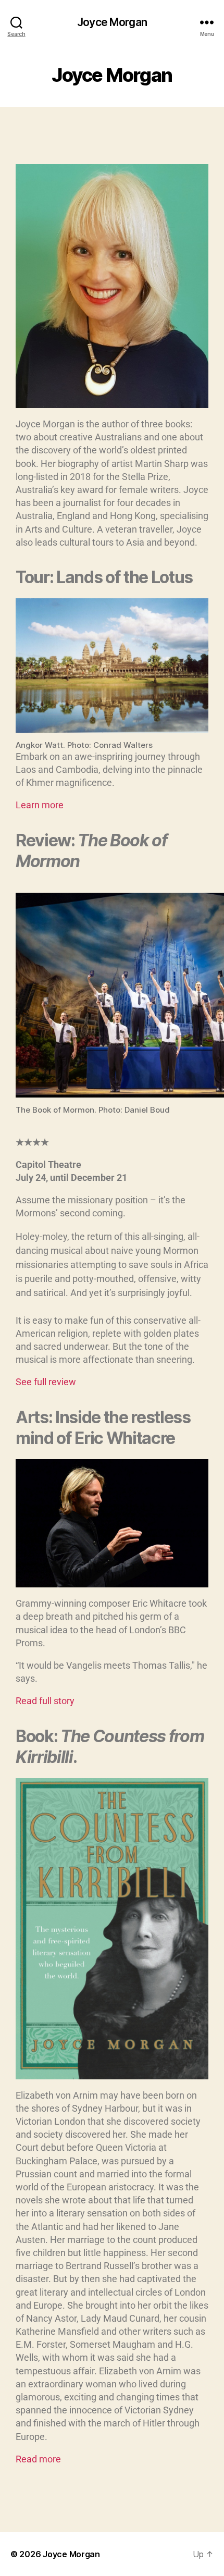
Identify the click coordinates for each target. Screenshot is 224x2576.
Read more (38, 2459)
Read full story (45, 1701)
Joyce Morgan (112, 22)
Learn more (40, 805)
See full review (46, 1382)
